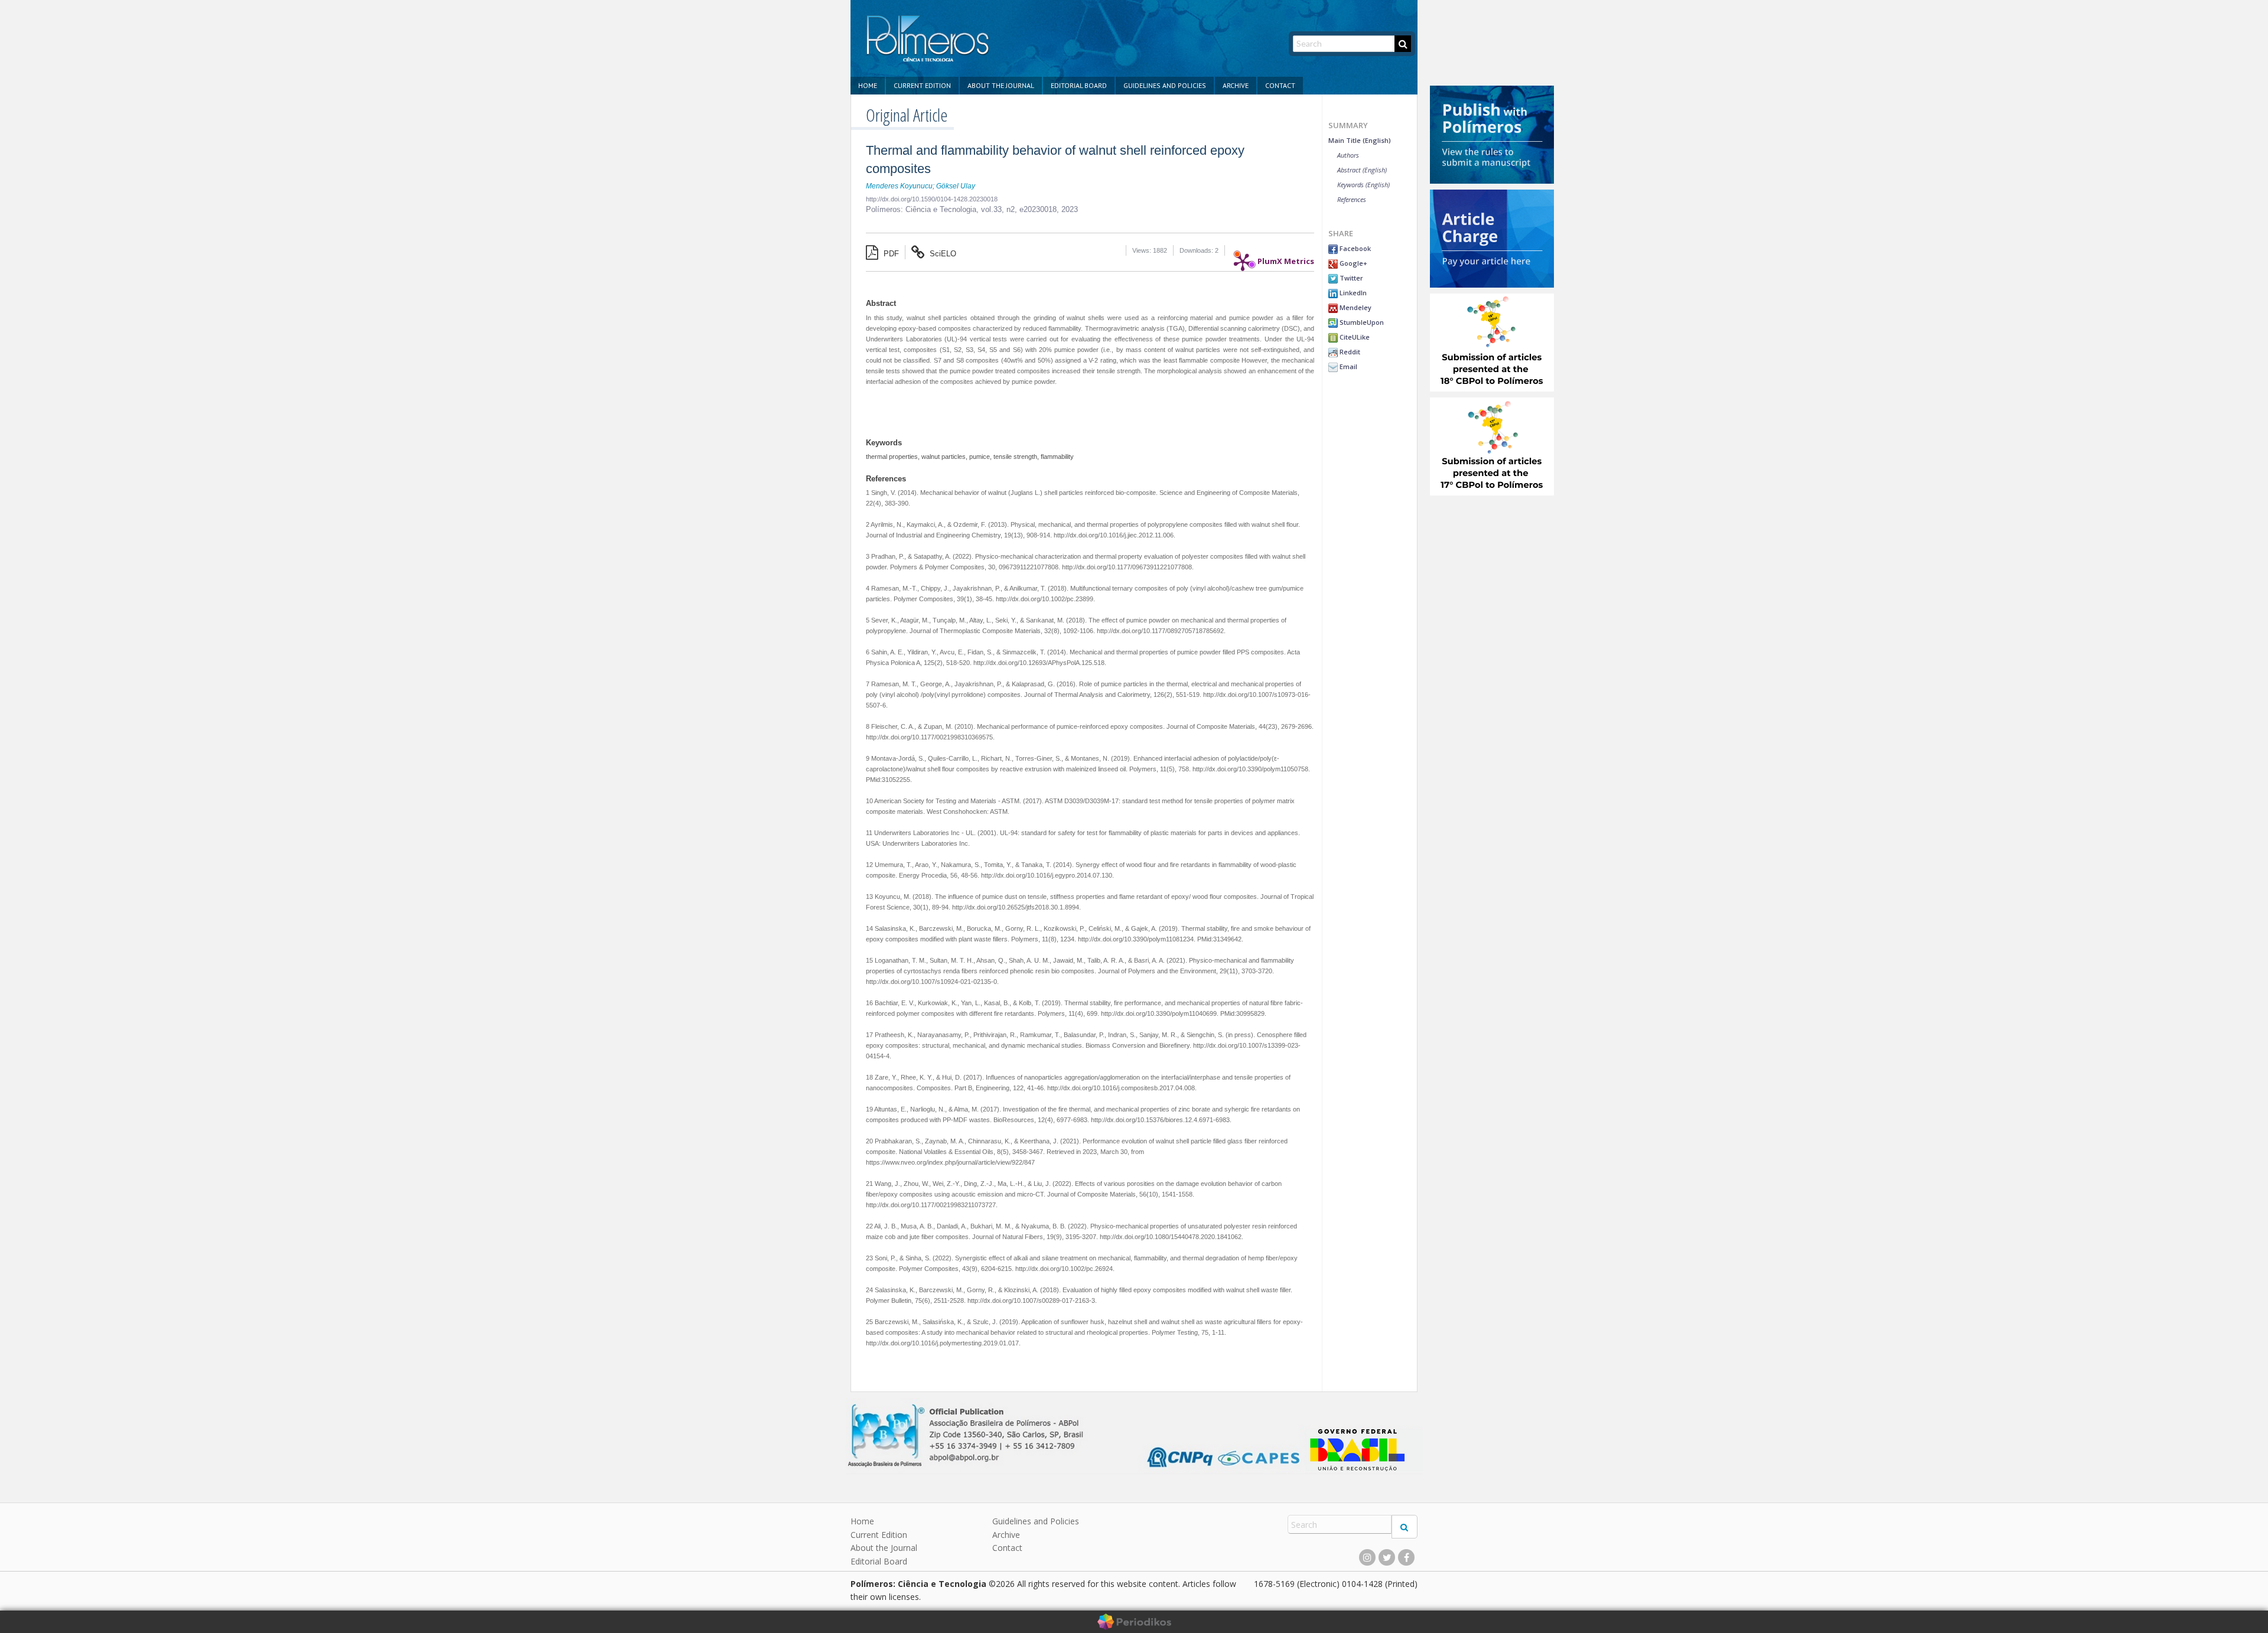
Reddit (1349, 352)
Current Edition (922, 85)
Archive (1236, 85)
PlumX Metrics (1286, 258)
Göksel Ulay (956, 186)
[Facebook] (1406, 1557)
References (1352, 199)
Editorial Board (1079, 85)
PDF (890, 254)
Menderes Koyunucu (899, 186)
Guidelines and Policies (1165, 85)
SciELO (942, 254)
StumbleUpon (1361, 322)
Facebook (1354, 248)
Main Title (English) (1360, 140)
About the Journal (1001, 85)
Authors (1348, 155)
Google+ (1353, 263)
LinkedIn (1352, 293)
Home (868, 85)
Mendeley (1355, 307)
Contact (1280, 85)
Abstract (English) (1362, 170)
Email (1348, 366)
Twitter (1350, 278)
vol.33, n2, (1000, 209)
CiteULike (1354, 337)
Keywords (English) (1363, 185)
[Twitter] (1387, 1557)
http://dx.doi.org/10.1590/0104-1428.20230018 (932, 199)
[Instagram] (1367, 1557)
